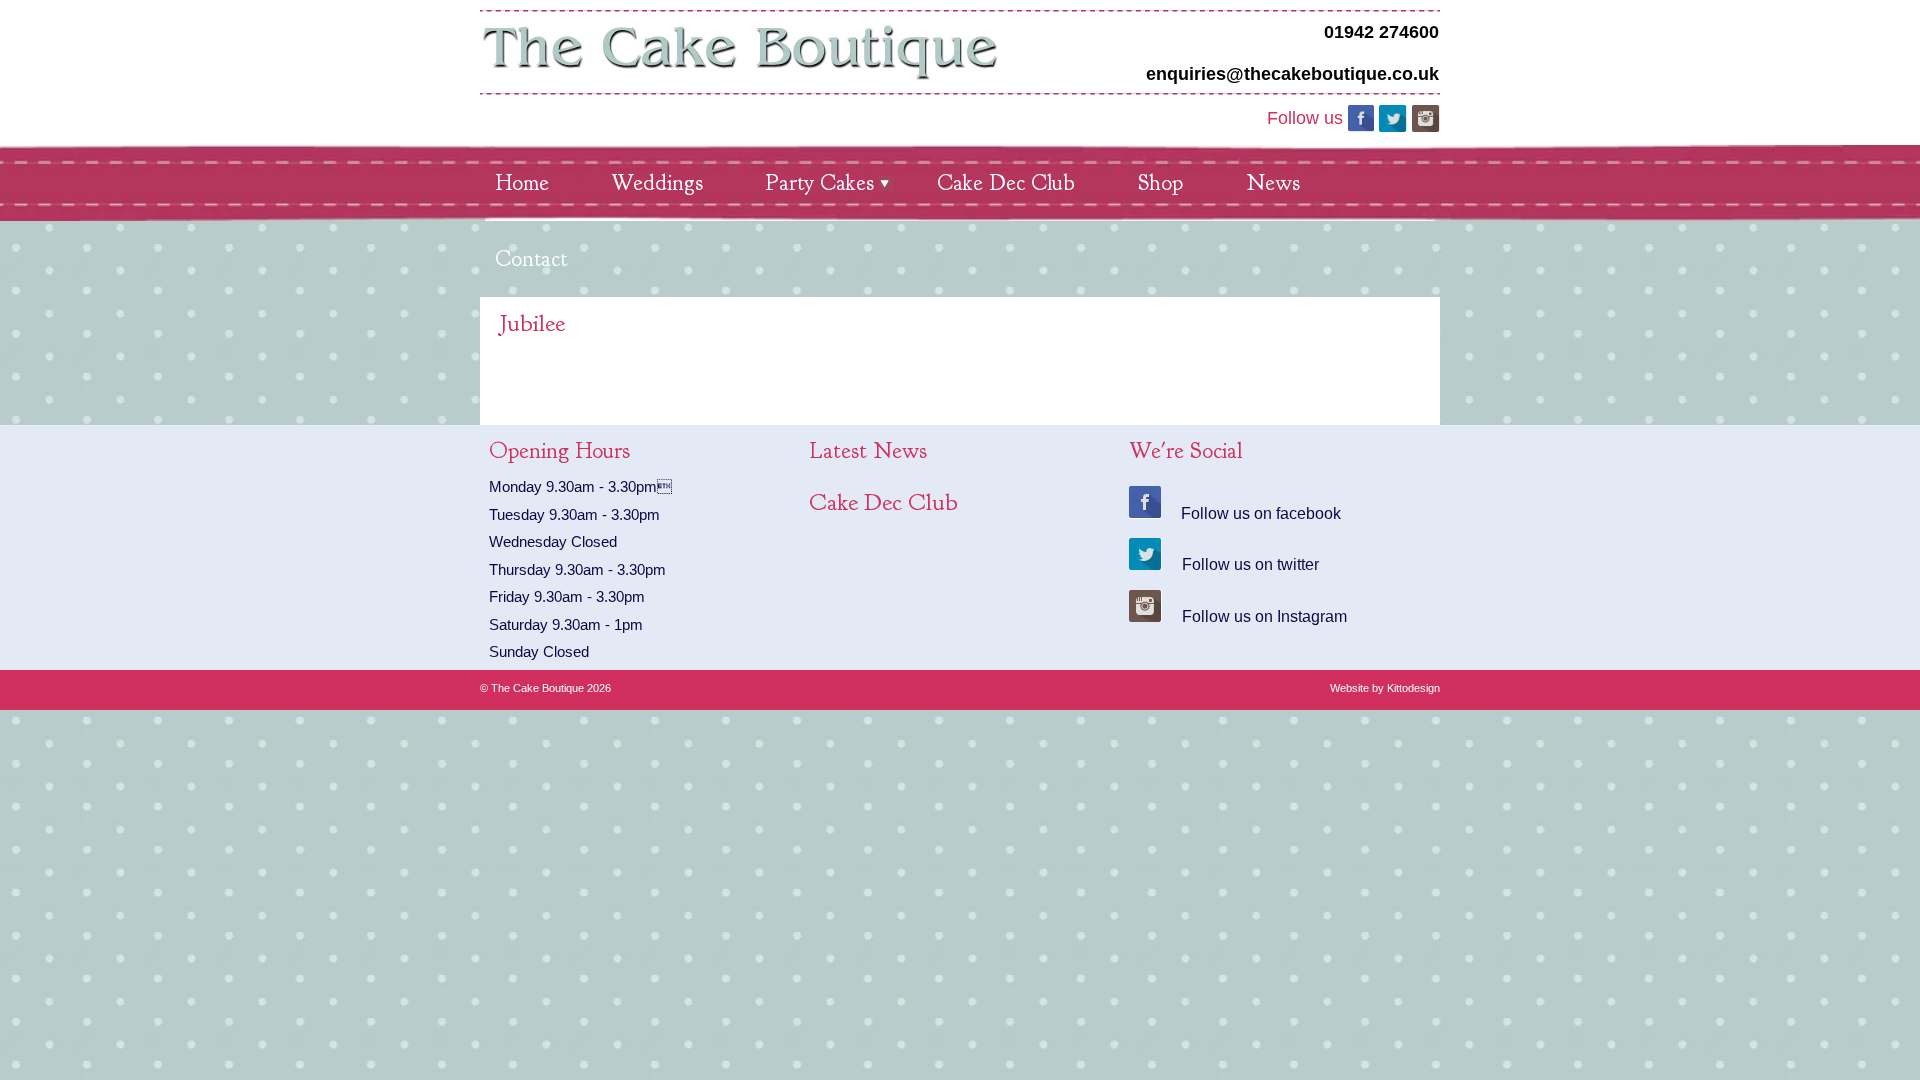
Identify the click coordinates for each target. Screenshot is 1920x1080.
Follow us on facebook (1261, 511)
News (1273, 183)
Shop (1160, 183)
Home (522, 183)
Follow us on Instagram (1264, 615)
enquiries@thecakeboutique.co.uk (1292, 74)
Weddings (657, 183)
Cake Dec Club (1006, 183)
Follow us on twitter (1250, 563)
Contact (531, 259)
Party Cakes (820, 183)
